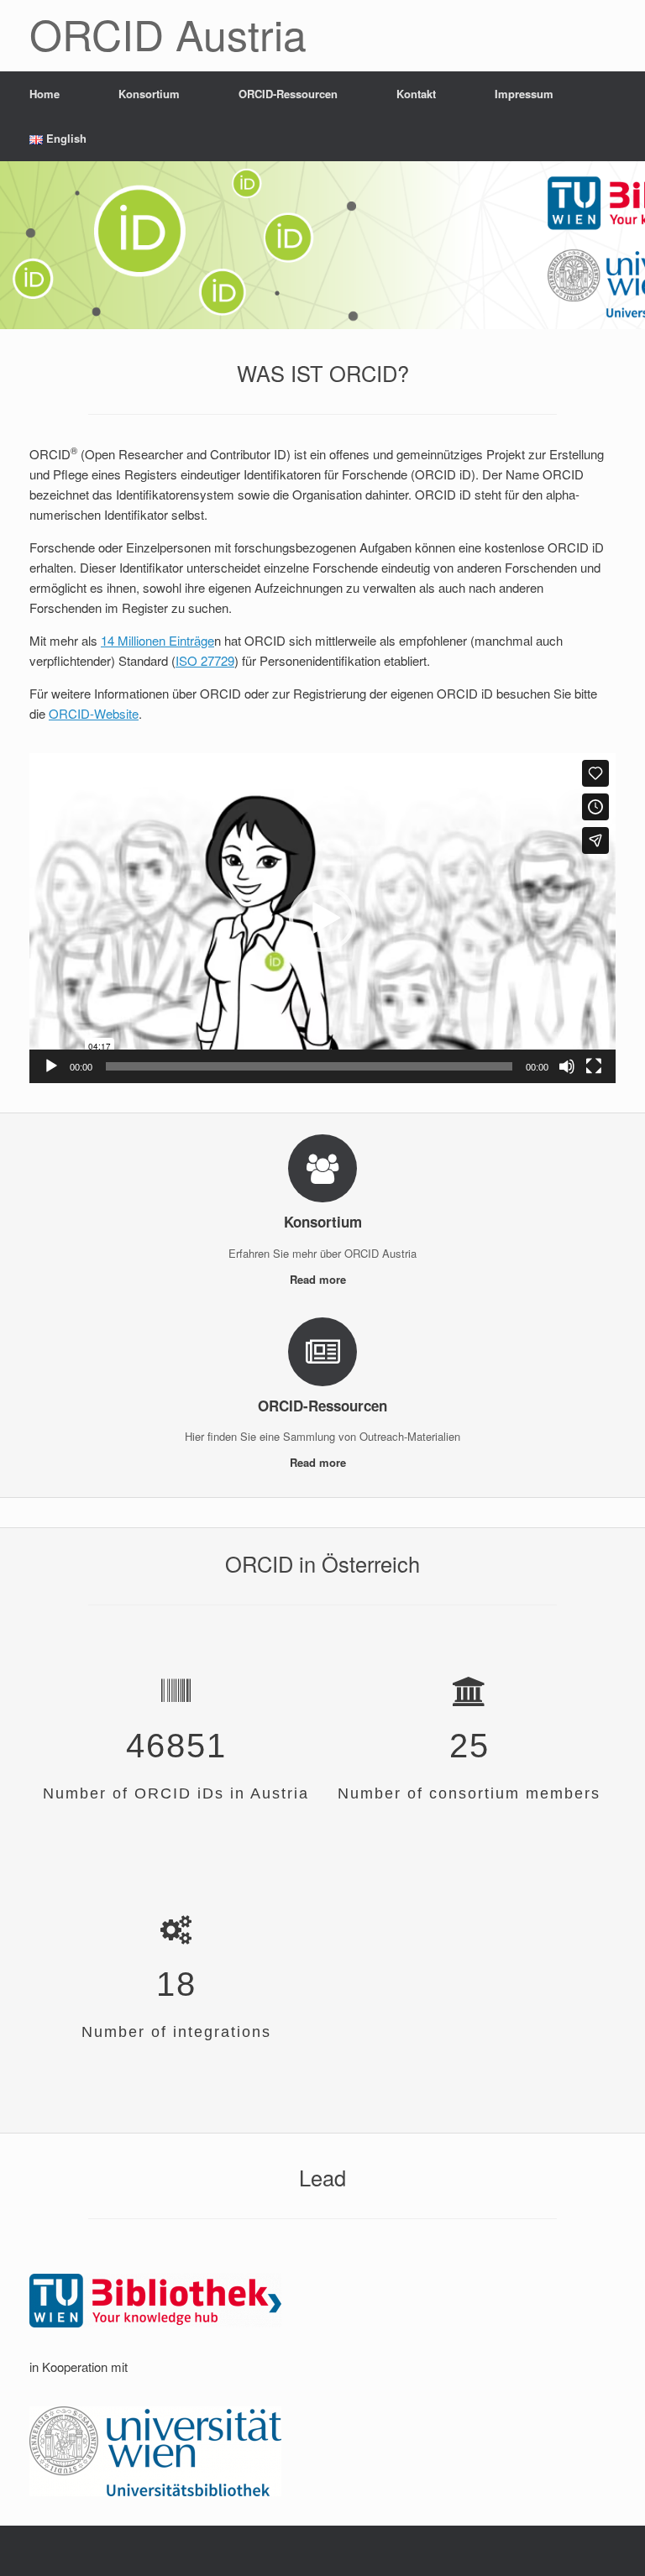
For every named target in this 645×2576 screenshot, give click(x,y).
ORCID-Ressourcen (288, 94)
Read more (320, 1279)
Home (45, 94)
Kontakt (416, 94)
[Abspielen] (51, 1066)
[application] (322, 918)
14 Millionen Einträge (157, 640)
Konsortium (149, 94)
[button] (322, 919)
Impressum (524, 94)
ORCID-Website (94, 713)
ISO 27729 (205, 660)
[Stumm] (567, 1066)
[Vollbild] (594, 1066)
